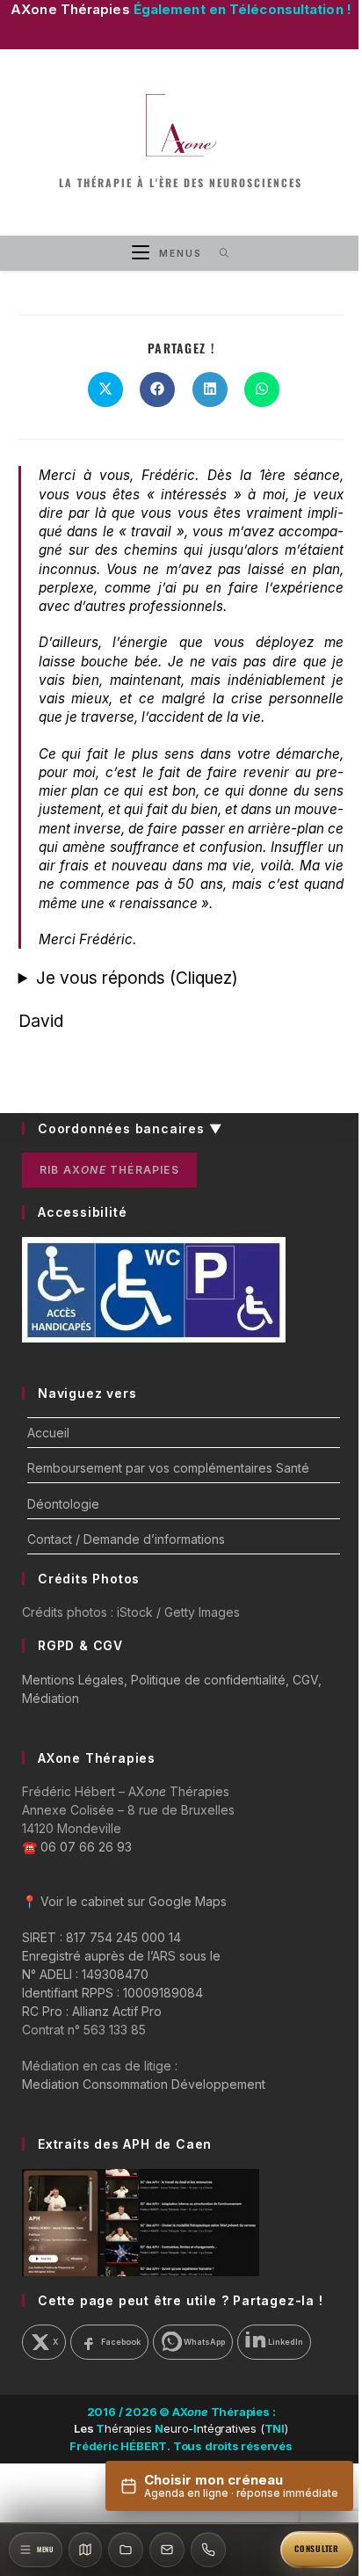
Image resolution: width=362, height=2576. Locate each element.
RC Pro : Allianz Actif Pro (92, 2011)
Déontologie (63, 1504)
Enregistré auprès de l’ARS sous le (121, 1956)
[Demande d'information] (167, 2550)
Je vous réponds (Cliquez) (136, 978)
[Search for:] (218, 253)
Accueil (48, 1433)
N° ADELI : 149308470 (85, 1974)
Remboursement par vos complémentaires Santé (168, 1468)
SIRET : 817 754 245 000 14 (101, 1937)
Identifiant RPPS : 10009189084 (112, 1993)
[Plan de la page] (85, 2550)
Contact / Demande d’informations (126, 1539)
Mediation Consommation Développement (144, 2084)
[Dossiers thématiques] (126, 2550)
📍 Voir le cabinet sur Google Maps (124, 1901)
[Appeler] (208, 2550)
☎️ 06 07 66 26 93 (77, 1847)
